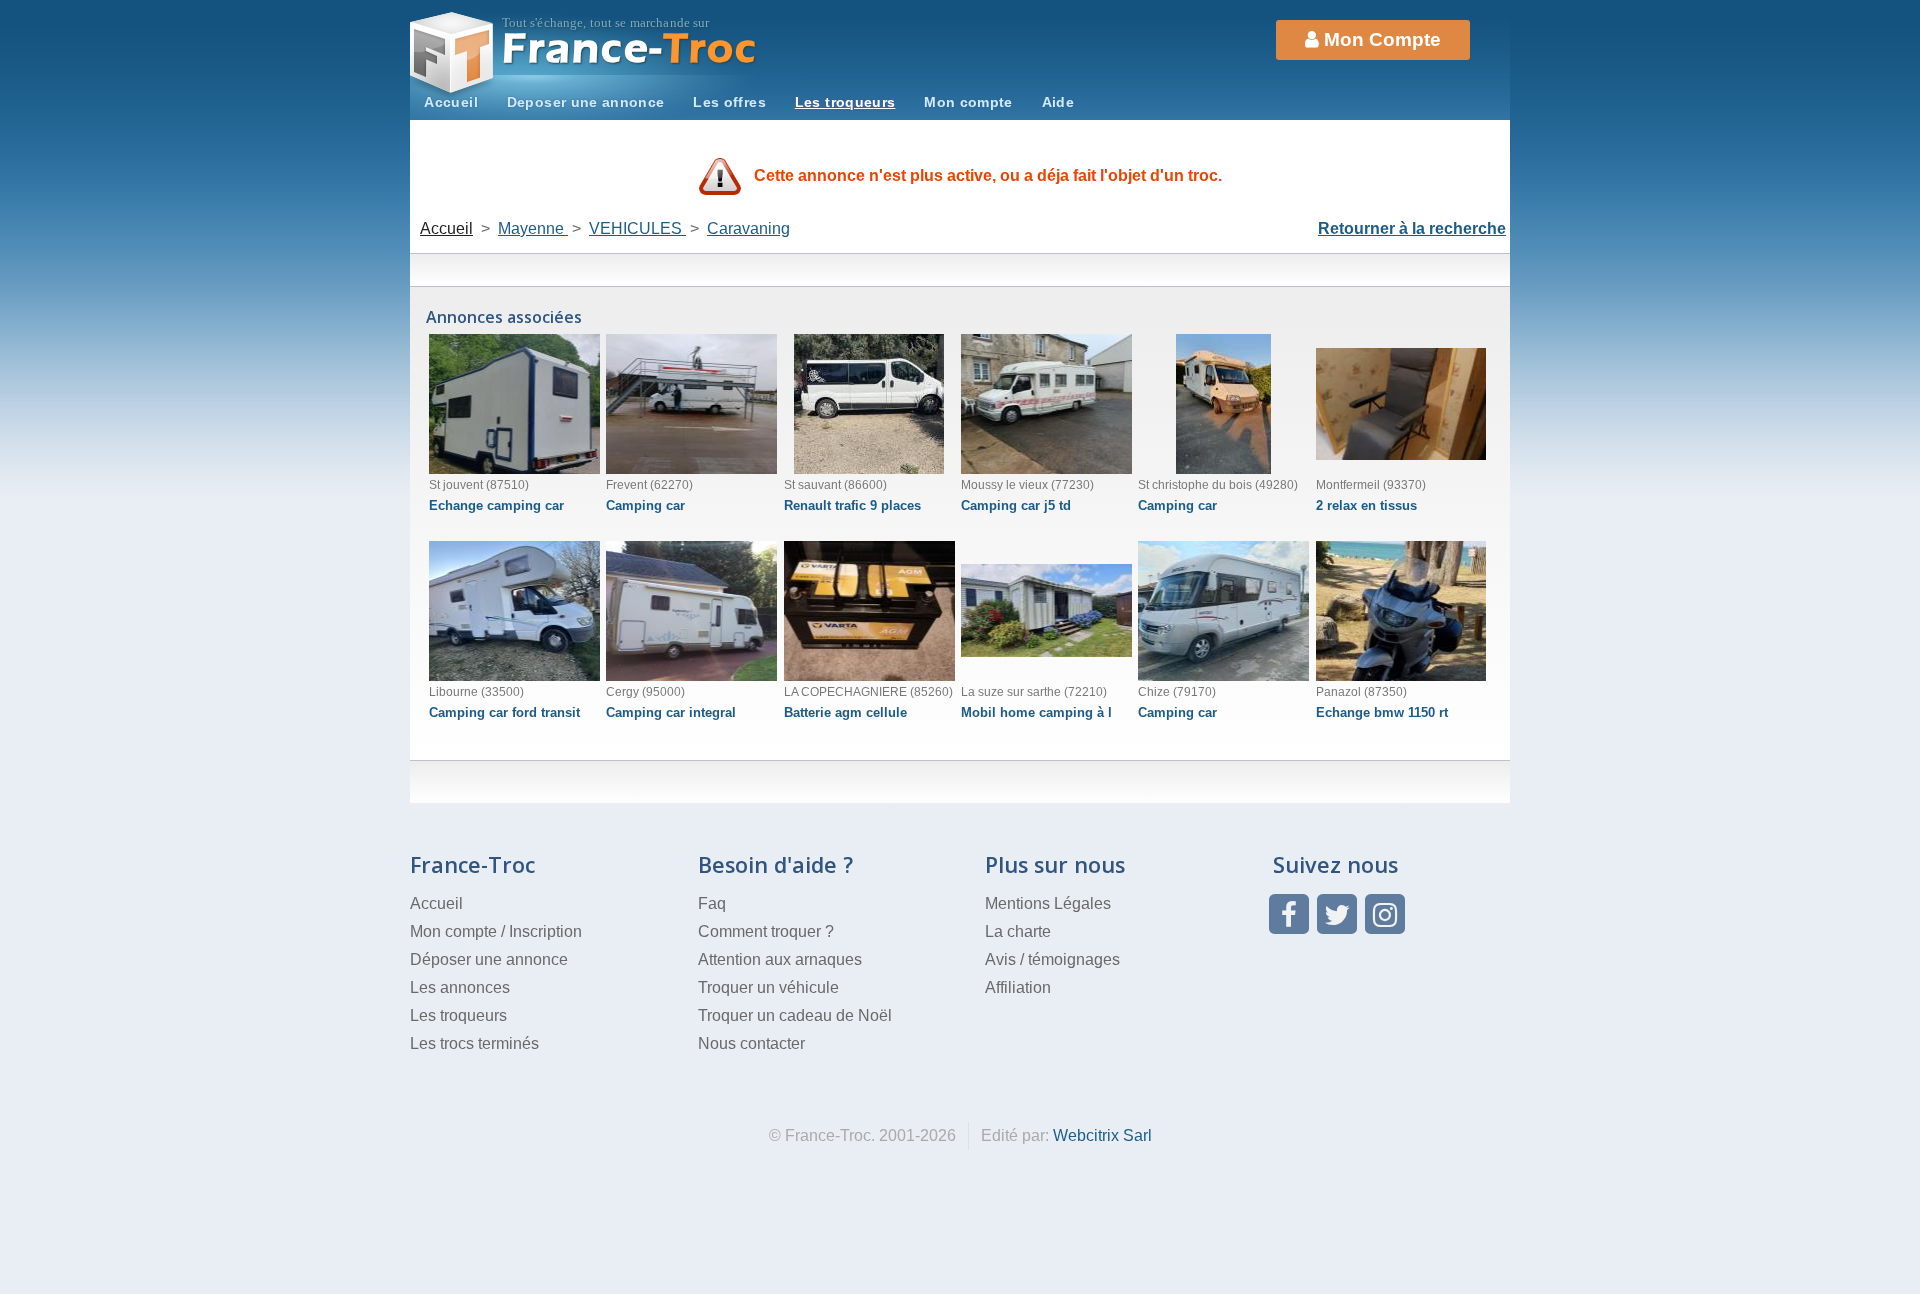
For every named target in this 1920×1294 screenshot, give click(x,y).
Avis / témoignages (1052, 959)
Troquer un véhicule (768, 987)
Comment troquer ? (766, 931)
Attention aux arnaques (780, 959)
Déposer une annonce (489, 959)
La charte (1018, 931)
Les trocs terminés (474, 1043)
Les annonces (460, 987)
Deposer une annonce (586, 102)
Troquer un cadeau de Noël (795, 1015)
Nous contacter (751, 1043)
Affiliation (1018, 987)
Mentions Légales (1048, 903)
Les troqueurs (845, 102)
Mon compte (968, 102)
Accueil (451, 102)
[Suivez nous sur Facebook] (1289, 914)
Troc (630, 48)
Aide (1058, 102)
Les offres (729, 102)
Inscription (545, 931)
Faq (712, 903)
